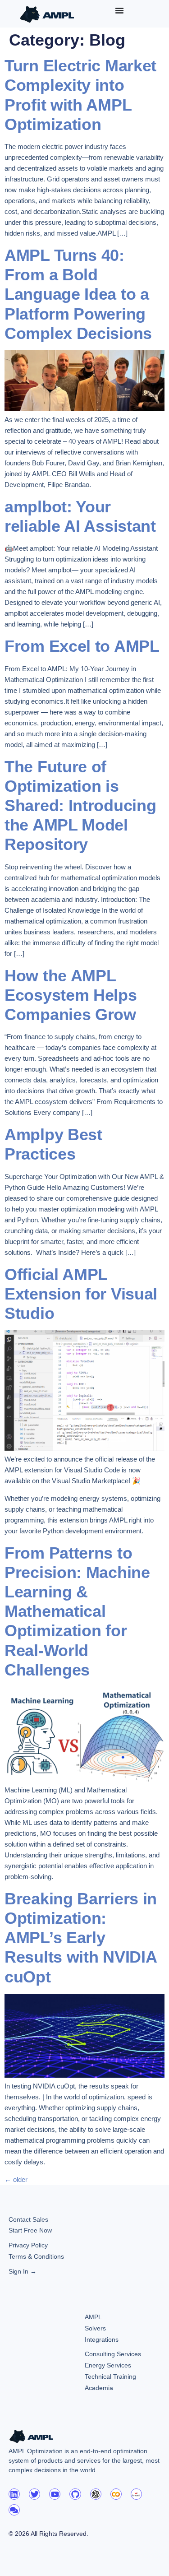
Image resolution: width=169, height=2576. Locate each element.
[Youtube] (55, 2494)
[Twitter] (34, 2494)
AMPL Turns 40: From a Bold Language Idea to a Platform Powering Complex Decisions (78, 294)
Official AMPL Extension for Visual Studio (81, 1294)
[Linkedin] (14, 2494)
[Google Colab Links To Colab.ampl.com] (116, 2494)
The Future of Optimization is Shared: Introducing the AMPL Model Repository (80, 806)
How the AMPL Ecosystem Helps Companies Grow (71, 995)
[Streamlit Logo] (136, 2494)
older (16, 2179)
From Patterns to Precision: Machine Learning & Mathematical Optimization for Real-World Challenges (77, 1611)
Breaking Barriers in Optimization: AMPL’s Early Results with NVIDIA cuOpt (81, 1938)
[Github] (75, 2494)
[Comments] (14, 2510)
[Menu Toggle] (119, 10)
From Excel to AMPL (82, 646)
